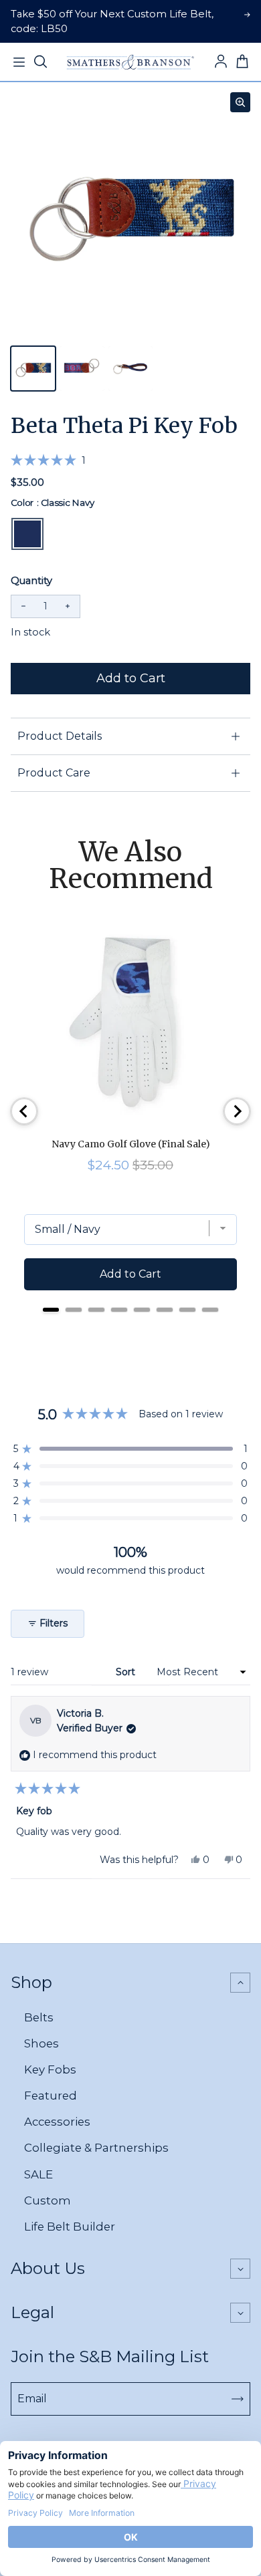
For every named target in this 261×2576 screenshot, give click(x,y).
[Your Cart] (242, 62)
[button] (48, 460)
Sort (127, 1672)
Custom (48, 2200)
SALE (38, 2174)
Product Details (60, 736)
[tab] (51, 1310)
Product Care (54, 773)
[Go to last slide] (24, 1111)
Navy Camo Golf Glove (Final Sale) (131, 1144)
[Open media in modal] (240, 102)
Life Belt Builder (70, 2227)
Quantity (31, 581)
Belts (39, 2017)
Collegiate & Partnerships (96, 2148)
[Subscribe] (238, 2399)
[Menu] (19, 62)
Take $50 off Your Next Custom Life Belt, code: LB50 (112, 21)
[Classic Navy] (27, 534)
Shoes (41, 2043)
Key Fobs (50, 2069)
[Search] (40, 62)
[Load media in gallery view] (33, 369)
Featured (51, 2096)
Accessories (57, 2122)
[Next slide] (237, 1111)
